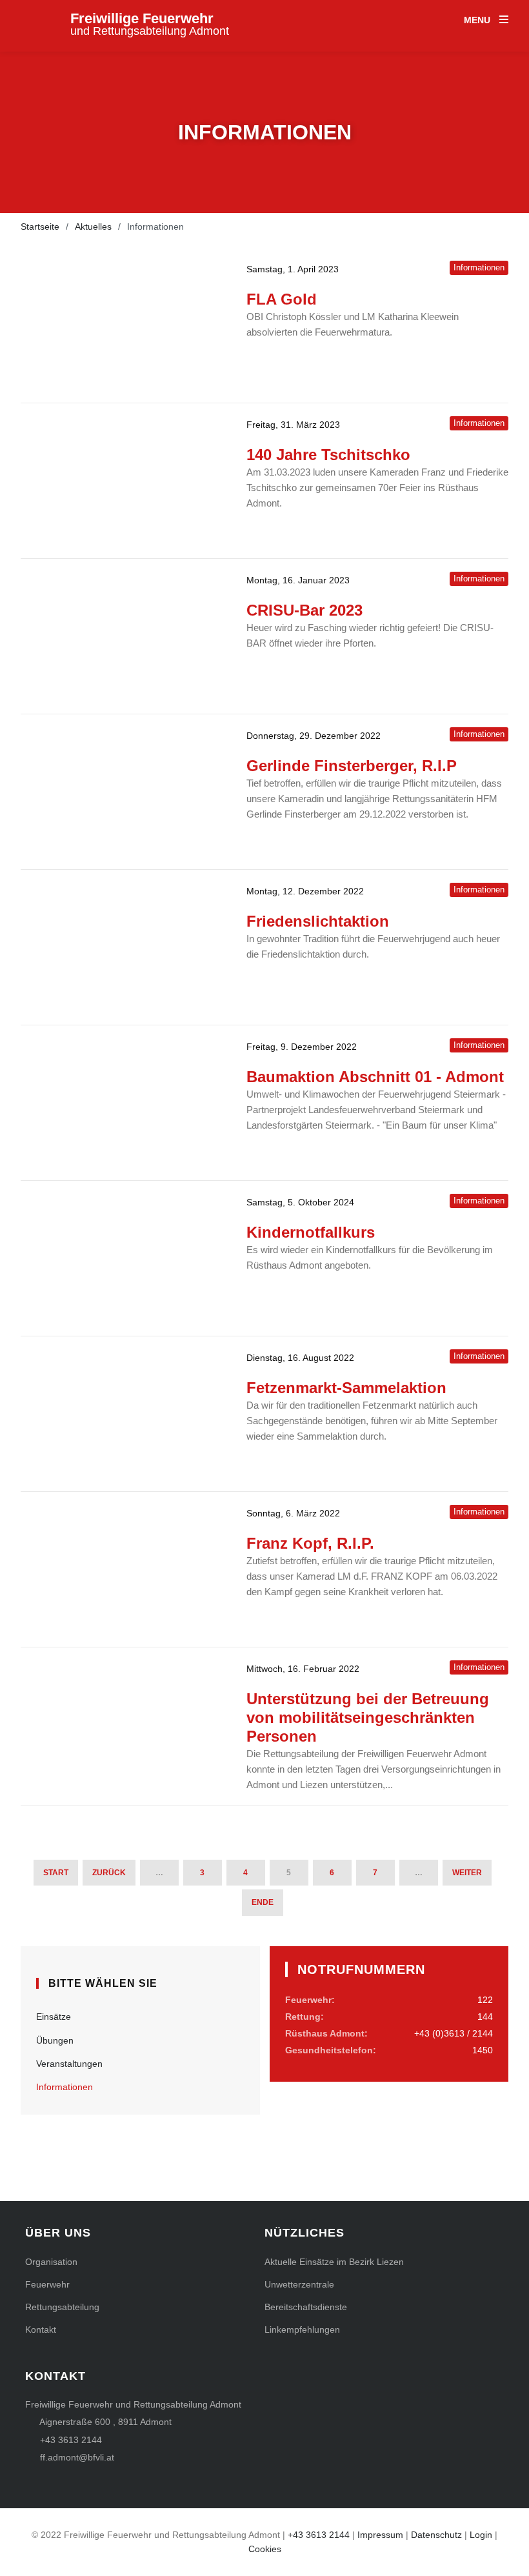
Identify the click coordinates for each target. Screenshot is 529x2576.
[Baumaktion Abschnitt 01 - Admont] (124, 1103)
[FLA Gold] (124, 325)
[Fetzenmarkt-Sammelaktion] (124, 1414)
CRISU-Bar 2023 (304, 610)
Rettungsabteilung (62, 2307)
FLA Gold (282, 299)
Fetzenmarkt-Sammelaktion (346, 1388)
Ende (263, 1902)
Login (481, 2535)
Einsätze (54, 2017)
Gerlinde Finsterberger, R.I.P (352, 766)
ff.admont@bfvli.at (77, 2457)
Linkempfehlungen (302, 2329)
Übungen (55, 2040)
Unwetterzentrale (299, 2284)
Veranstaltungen (69, 2064)
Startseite (40, 226)
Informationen (65, 2087)
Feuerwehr (47, 2284)
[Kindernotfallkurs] (124, 1258)
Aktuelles (93, 226)
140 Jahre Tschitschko (328, 455)
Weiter (467, 1873)
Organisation (51, 2262)
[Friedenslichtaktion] (124, 947)
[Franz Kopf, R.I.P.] (124, 1569)
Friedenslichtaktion (318, 921)
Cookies (265, 2549)
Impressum (380, 2535)
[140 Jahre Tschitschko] (124, 481)
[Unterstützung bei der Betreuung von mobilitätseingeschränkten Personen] (124, 1725)
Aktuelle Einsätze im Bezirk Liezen (334, 2262)
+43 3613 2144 (71, 2440)
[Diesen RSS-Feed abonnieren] (498, 1938)
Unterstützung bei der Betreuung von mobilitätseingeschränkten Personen (368, 1717)
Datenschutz (436, 2535)
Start (56, 1873)
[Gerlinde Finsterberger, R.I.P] (124, 792)
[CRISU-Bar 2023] (124, 636)
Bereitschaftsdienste (306, 2307)
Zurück (109, 1873)
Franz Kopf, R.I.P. (310, 1543)
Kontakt (41, 2329)
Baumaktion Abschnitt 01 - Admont (375, 1077)
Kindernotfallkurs (311, 1232)
